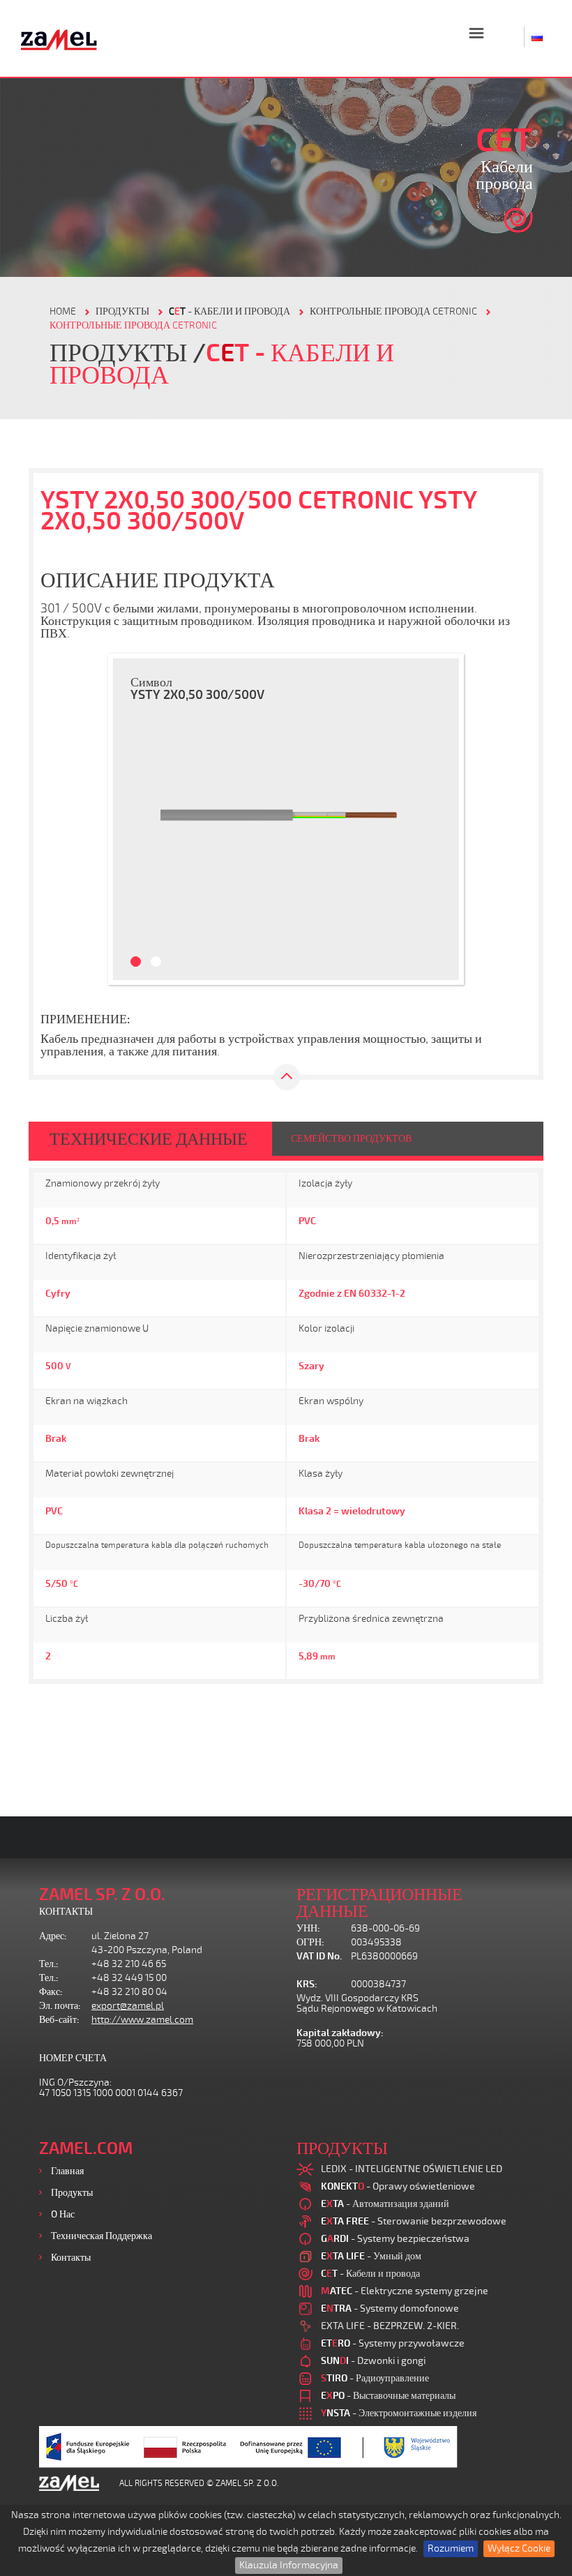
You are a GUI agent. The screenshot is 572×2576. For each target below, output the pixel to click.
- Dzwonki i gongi (373, 2361)
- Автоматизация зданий (385, 2204)
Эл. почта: (60, 2006)
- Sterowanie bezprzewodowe (414, 2221)
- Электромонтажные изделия (399, 2413)
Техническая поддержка (101, 2236)
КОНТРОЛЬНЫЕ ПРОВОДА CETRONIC (393, 311)
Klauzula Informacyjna (289, 2565)
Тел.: (49, 1964)
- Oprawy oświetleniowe (398, 2186)
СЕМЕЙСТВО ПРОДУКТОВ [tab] (351, 1139)
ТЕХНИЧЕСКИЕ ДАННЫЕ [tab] (149, 1139)
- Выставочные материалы (388, 2396)
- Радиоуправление (375, 2378)
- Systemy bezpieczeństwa (395, 2239)
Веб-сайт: (59, 2020)
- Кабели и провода (229, 311)
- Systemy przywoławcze (393, 2343)
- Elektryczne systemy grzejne (405, 2291)
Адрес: (53, 1936)
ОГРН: (310, 1942)
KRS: (307, 1984)
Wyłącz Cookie (519, 2548)
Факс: (51, 1992)
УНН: (308, 1928)
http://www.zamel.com (142, 2020)
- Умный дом (371, 2256)
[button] (130, 819)
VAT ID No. (319, 1956)
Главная (67, 2171)
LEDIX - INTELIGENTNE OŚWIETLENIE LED (412, 2169)
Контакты (71, 2258)
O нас (63, 2214)
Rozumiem (451, 2548)
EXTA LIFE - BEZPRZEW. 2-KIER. (390, 2326)
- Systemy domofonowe (390, 2308)
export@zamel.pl (128, 2006)
